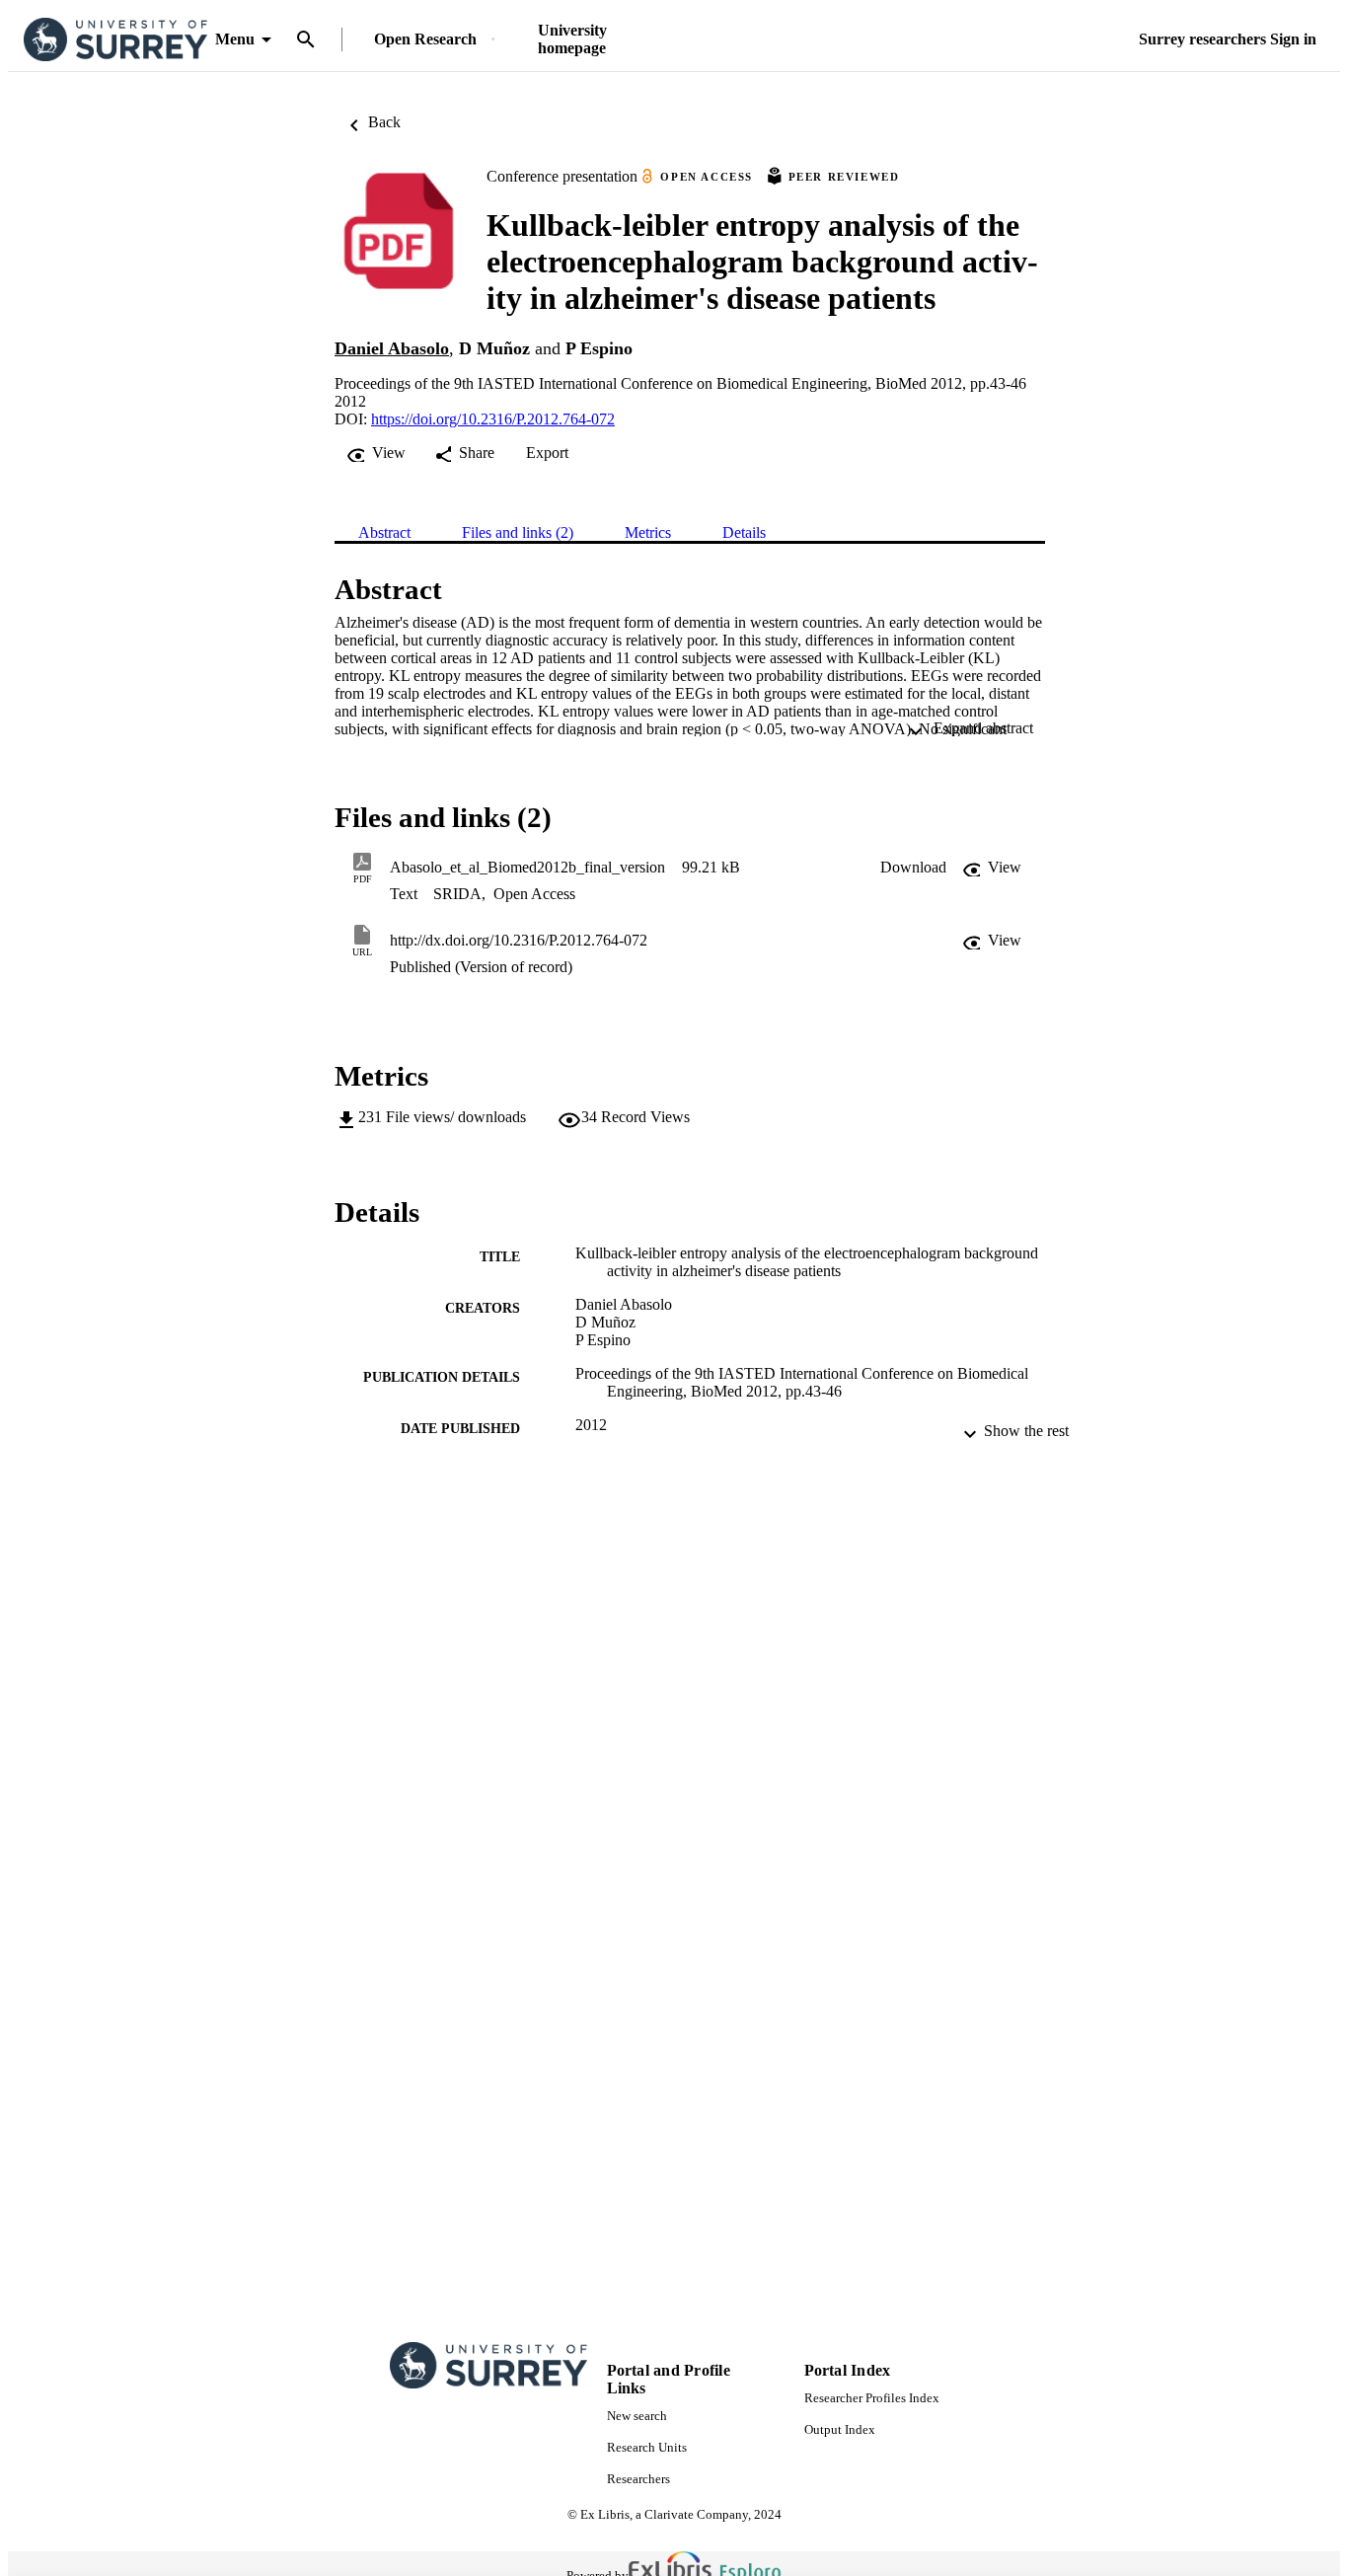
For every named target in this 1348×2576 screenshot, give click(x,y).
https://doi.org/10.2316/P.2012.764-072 (493, 419)
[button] (913, 868)
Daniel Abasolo (392, 348)
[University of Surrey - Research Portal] (115, 40)
